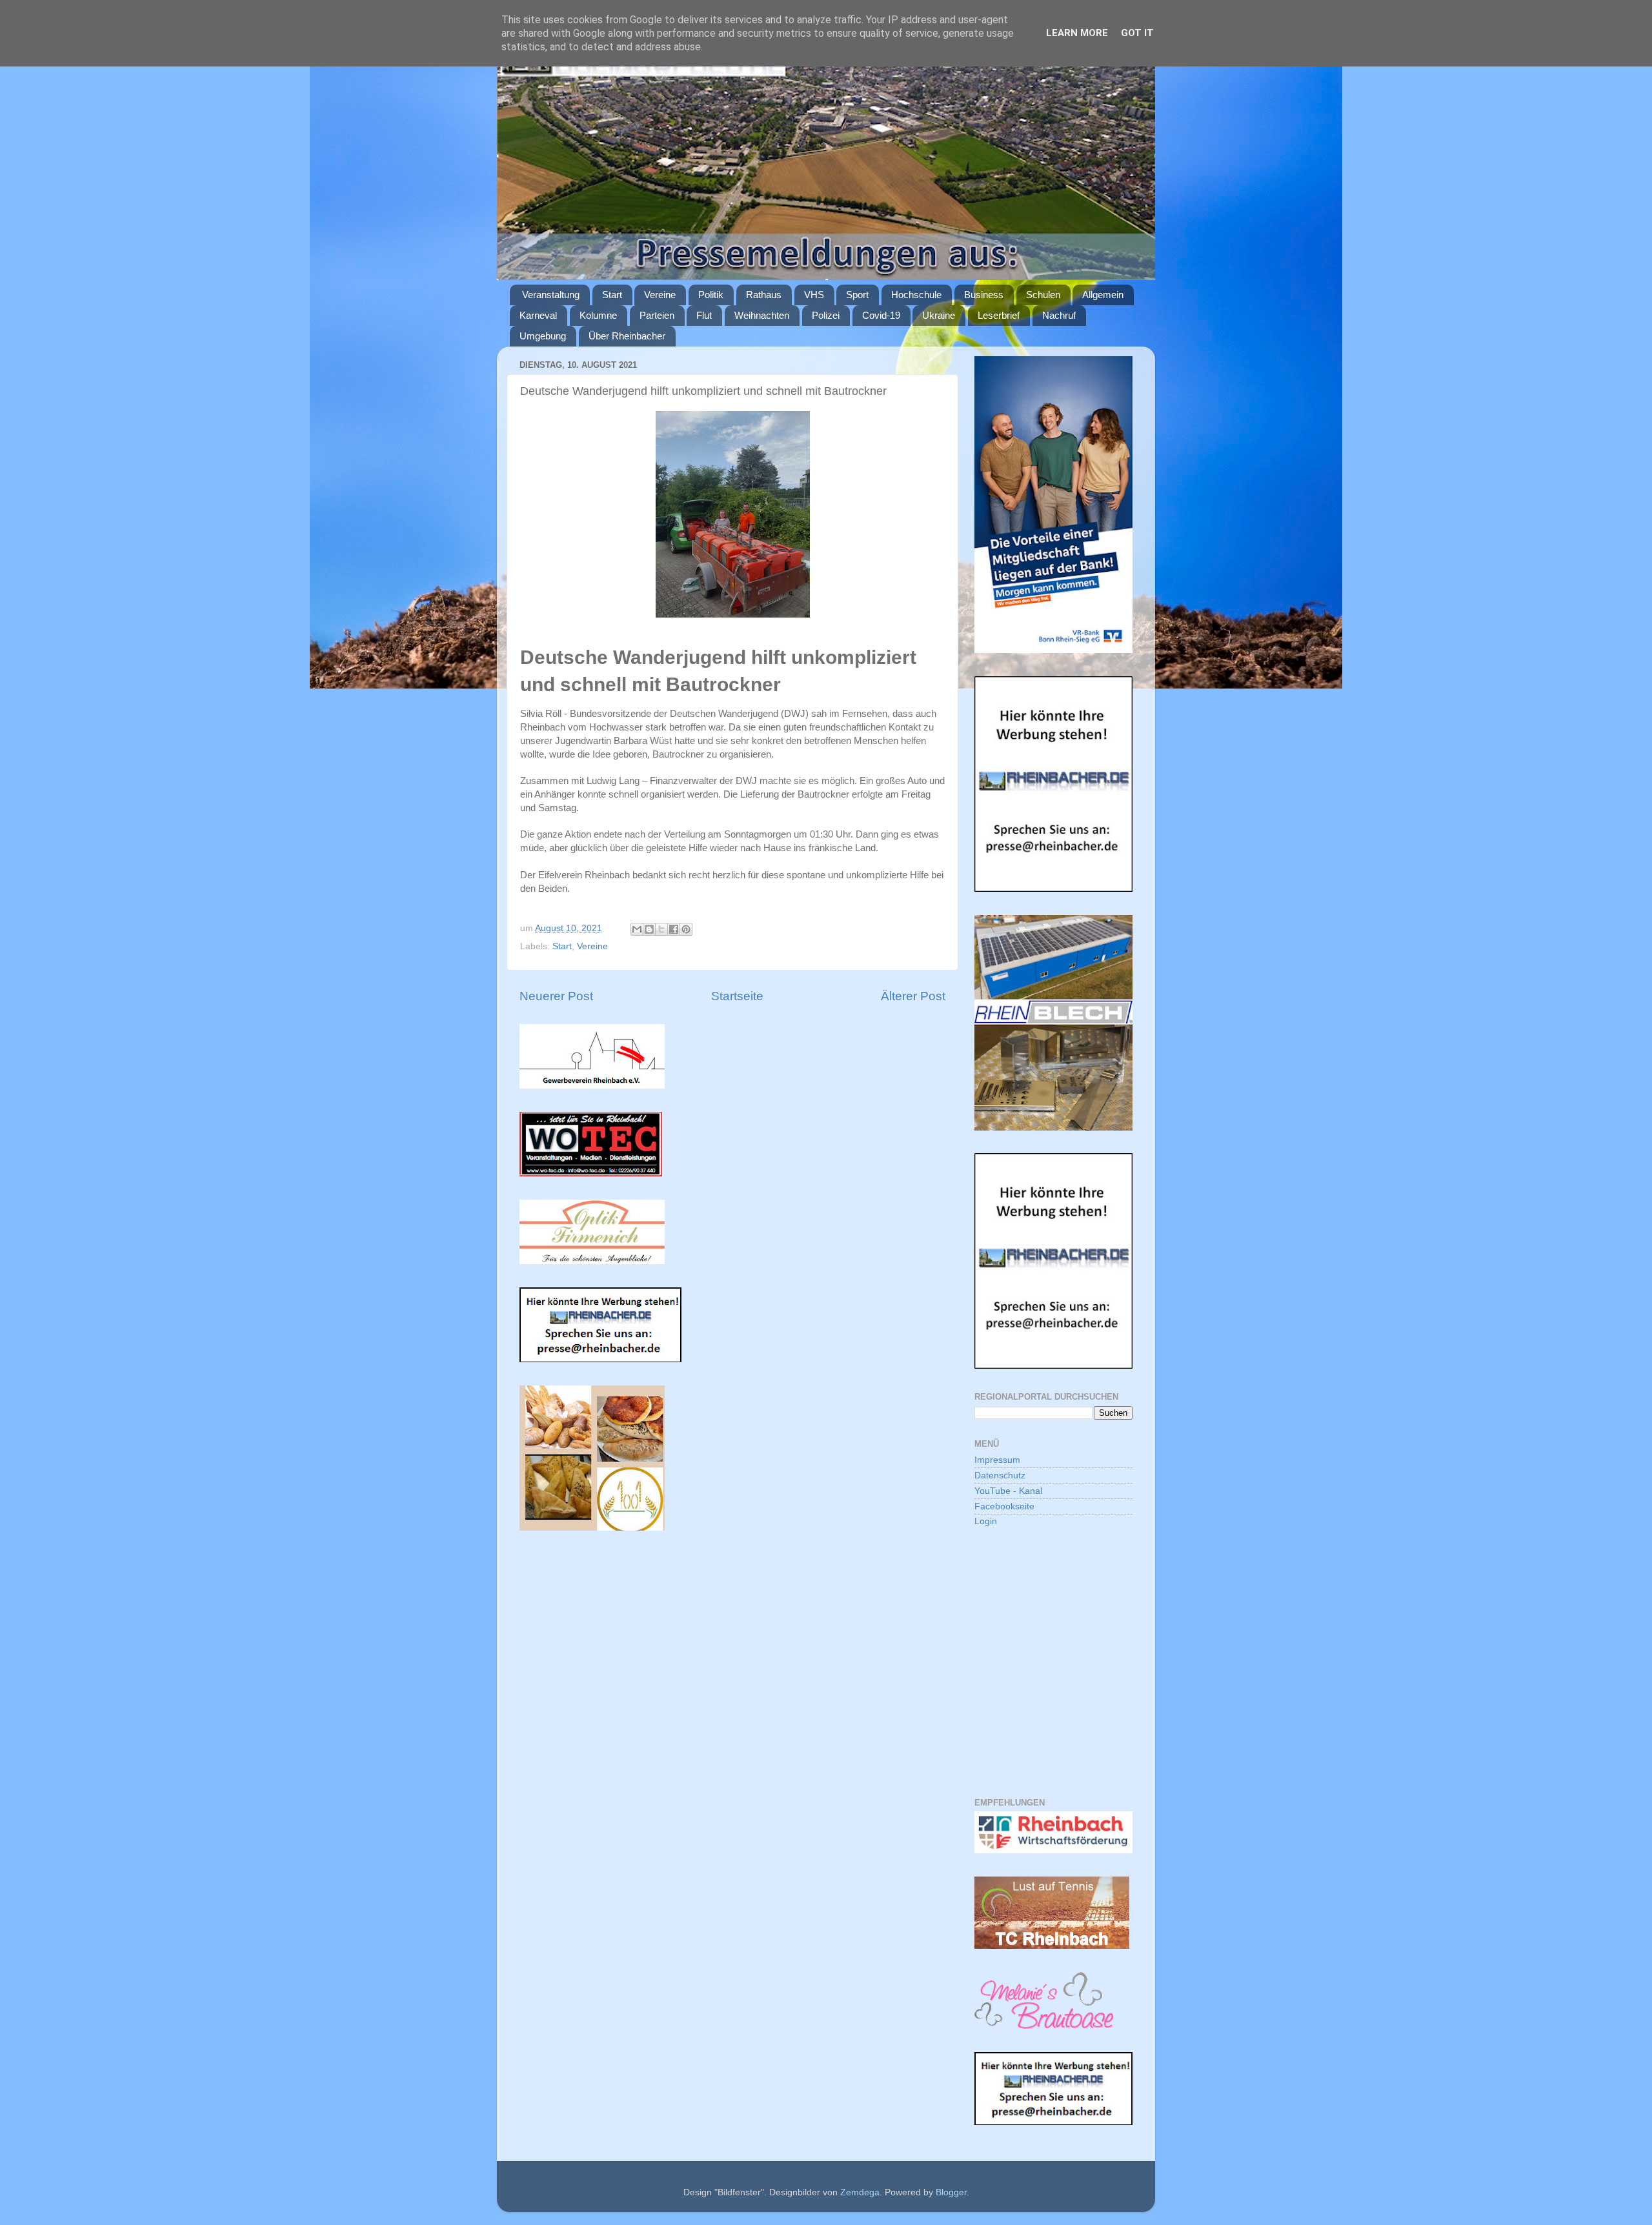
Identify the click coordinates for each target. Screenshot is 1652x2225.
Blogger (951, 2192)
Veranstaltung (551, 295)
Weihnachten (762, 315)
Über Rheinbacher (627, 336)
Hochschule (916, 295)
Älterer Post (913, 996)
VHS (814, 295)
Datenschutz (1000, 1475)
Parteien (657, 315)
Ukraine (939, 315)
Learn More (1077, 33)
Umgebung (543, 336)
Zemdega (860, 2192)
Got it (1137, 33)
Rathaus (764, 295)
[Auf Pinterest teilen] (686, 929)
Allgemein (1103, 295)
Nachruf (1059, 315)
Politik (711, 295)
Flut (704, 315)
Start (612, 295)
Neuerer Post (556, 996)
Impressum (997, 1460)
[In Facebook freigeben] (674, 929)
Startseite (737, 996)
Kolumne (598, 315)
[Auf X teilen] (661, 929)
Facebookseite (1004, 1506)
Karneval (538, 315)
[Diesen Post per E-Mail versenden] (637, 929)
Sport (857, 295)
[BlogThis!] (649, 929)
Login (986, 1521)
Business (984, 295)
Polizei (826, 315)
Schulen (1043, 295)
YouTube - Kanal (1008, 1491)
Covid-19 (881, 315)
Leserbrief (999, 315)
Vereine (660, 295)
